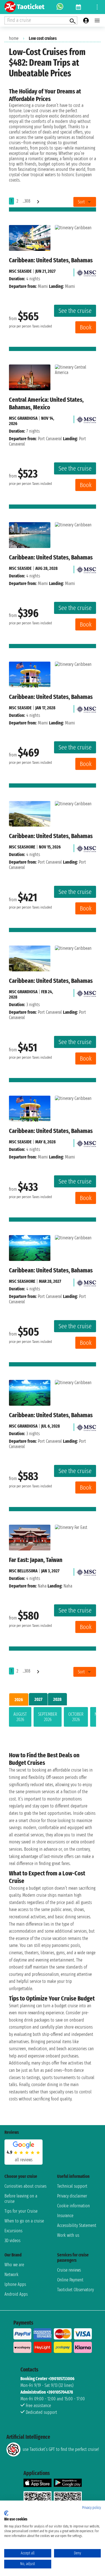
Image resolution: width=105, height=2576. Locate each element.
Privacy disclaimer (72, 2196)
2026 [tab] (19, 1700)
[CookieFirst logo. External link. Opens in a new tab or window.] (6, 2513)
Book (86, 327)
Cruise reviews (69, 2270)
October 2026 (76, 1717)
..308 (26, 201)
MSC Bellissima (23, 1571)
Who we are (14, 2265)
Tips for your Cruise (21, 2211)
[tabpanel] (53, 1718)
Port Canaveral (50, 439)
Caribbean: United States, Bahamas (51, 260)
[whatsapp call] (60, 7)
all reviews (24, 2160)
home (14, 38)
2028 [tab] (57, 1699)
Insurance (65, 2216)
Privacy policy (91, 2508)
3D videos (12, 2241)
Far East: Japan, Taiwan (36, 1560)
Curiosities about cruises (25, 2186)
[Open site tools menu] (97, 7)
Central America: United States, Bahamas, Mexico (46, 403)
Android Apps (16, 2294)
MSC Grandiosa (23, 418)
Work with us (68, 2235)
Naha (42, 1586)
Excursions (13, 2231)
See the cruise (75, 311)
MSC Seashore (22, 847)
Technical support (72, 2186)
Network (11, 2275)
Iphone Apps (15, 2284)
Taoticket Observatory (75, 2290)
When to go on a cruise (24, 2221)
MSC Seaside (20, 271)
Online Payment (70, 2280)
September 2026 (48, 1717)
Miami (43, 286)
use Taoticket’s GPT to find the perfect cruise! (61, 2449)
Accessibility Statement (77, 2225)
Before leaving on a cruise (21, 2199)
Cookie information (73, 2206)
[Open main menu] (97, 20)
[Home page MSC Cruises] (86, 271)
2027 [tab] (38, 1699)
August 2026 (20, 1717)
